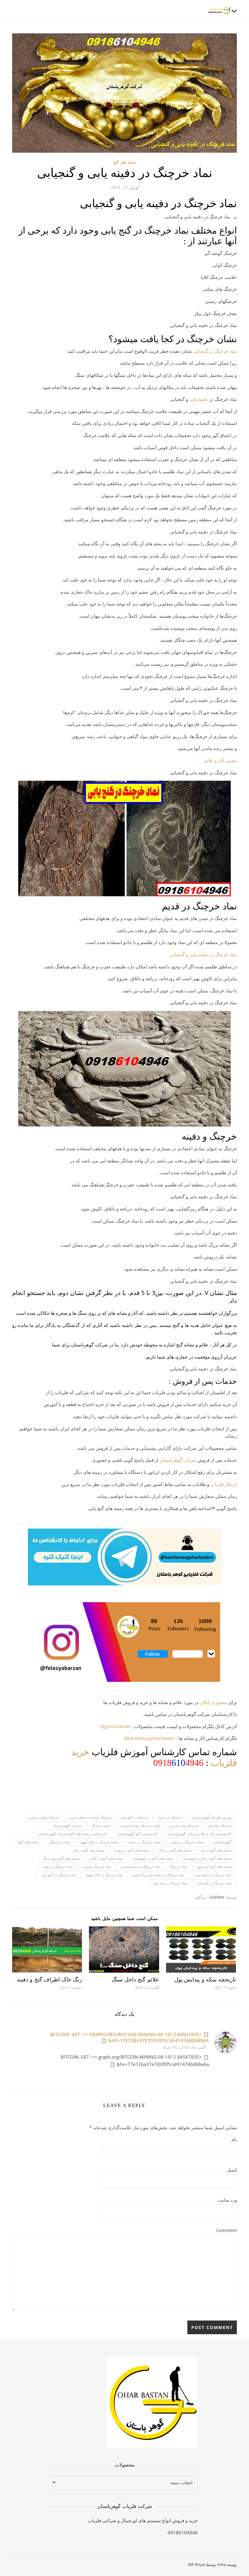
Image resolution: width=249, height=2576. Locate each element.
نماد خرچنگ (179, 1867)
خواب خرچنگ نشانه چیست (140, 1826)
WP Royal (196, 2564)
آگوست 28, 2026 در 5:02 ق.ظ (184, 2047)
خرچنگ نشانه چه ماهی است (90, 1817)
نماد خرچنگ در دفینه (58, 1867)
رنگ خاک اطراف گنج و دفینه (50, 1980)
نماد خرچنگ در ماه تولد (170, 1883)
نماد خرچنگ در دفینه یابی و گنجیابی (203, 954)
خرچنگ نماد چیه (220, 1826)
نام (234, 2139)
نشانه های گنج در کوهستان (153, 1858)
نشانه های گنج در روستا (131, 1850)
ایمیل (232, 2170)
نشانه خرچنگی (60, 1842)
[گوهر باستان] (220, 11)
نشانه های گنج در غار (89, 1850)
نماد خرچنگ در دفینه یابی (213, 1875)
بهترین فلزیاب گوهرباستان (211, 1817)
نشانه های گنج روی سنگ (61, 1858)
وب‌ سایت (227, 2200)
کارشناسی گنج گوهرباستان (137, 1834)
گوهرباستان (222, 1842)
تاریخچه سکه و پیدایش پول (205, 1980)
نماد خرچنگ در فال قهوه (104, 1875)
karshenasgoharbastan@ (149, 1738)
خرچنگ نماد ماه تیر (184, 1826)
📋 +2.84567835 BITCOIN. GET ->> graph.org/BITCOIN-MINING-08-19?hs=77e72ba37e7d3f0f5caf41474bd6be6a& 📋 (130, 2037)
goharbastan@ (115, 1726)
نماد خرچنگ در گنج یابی (59, 1875)
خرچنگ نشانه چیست (44, 1817)
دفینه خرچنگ (101, 1826)
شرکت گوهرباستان (178, 1460)
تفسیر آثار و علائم (220, 760)
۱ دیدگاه (202, 1897)
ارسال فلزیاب (224, 1484)
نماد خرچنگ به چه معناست (140, 1867)
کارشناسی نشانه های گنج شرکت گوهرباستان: (72, 1834)
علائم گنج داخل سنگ (135, 1980)
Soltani (217, 1897)
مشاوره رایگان (213, 1702)
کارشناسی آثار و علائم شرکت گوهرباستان (200, 1834)
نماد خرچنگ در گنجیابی (215, 351)
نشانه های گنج (124, 162)
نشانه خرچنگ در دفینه (145, 1842)
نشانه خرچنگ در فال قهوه (99, 1842)
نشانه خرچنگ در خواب (187, 1842)
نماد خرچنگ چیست (97, 1867)
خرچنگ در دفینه (170, 1817)
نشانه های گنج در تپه (216, 1850)
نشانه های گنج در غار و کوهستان (207, 1858)
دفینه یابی (199, 399)
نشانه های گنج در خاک (175, 1850)
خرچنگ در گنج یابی (135, 1817)
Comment (227, 2230)
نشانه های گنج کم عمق (214, 1867)
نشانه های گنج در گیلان (106, 1858)
